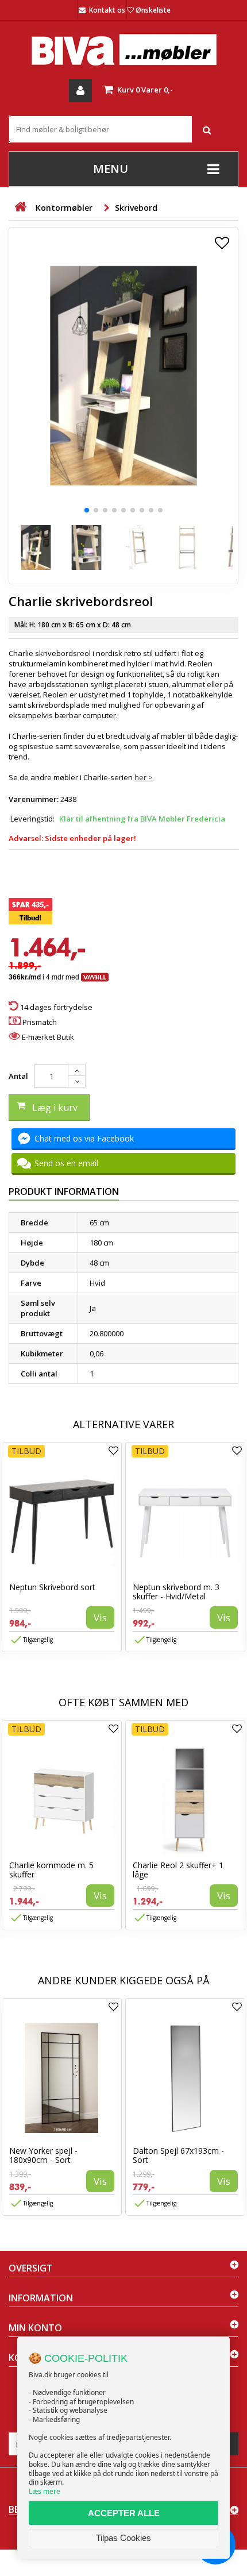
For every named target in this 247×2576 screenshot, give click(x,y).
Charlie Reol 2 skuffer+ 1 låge (178, 1870)
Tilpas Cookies (123, 2538)
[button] (87, 510)
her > (144, 777)
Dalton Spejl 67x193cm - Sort (178, 2155)
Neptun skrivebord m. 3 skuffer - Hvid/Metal (176, 1592)
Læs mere (45, 2491)
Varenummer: (34, 799)
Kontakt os (107, 10)
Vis (100, 1617)
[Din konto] (80, 90)
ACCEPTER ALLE (124, 2513)
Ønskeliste (153, 10)
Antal (18, 1076)
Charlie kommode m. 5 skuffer (51, 1870)
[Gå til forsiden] (20, 207)
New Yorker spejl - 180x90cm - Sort (43, 2155)
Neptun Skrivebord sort (52, 1587)
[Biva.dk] (123, 50)
